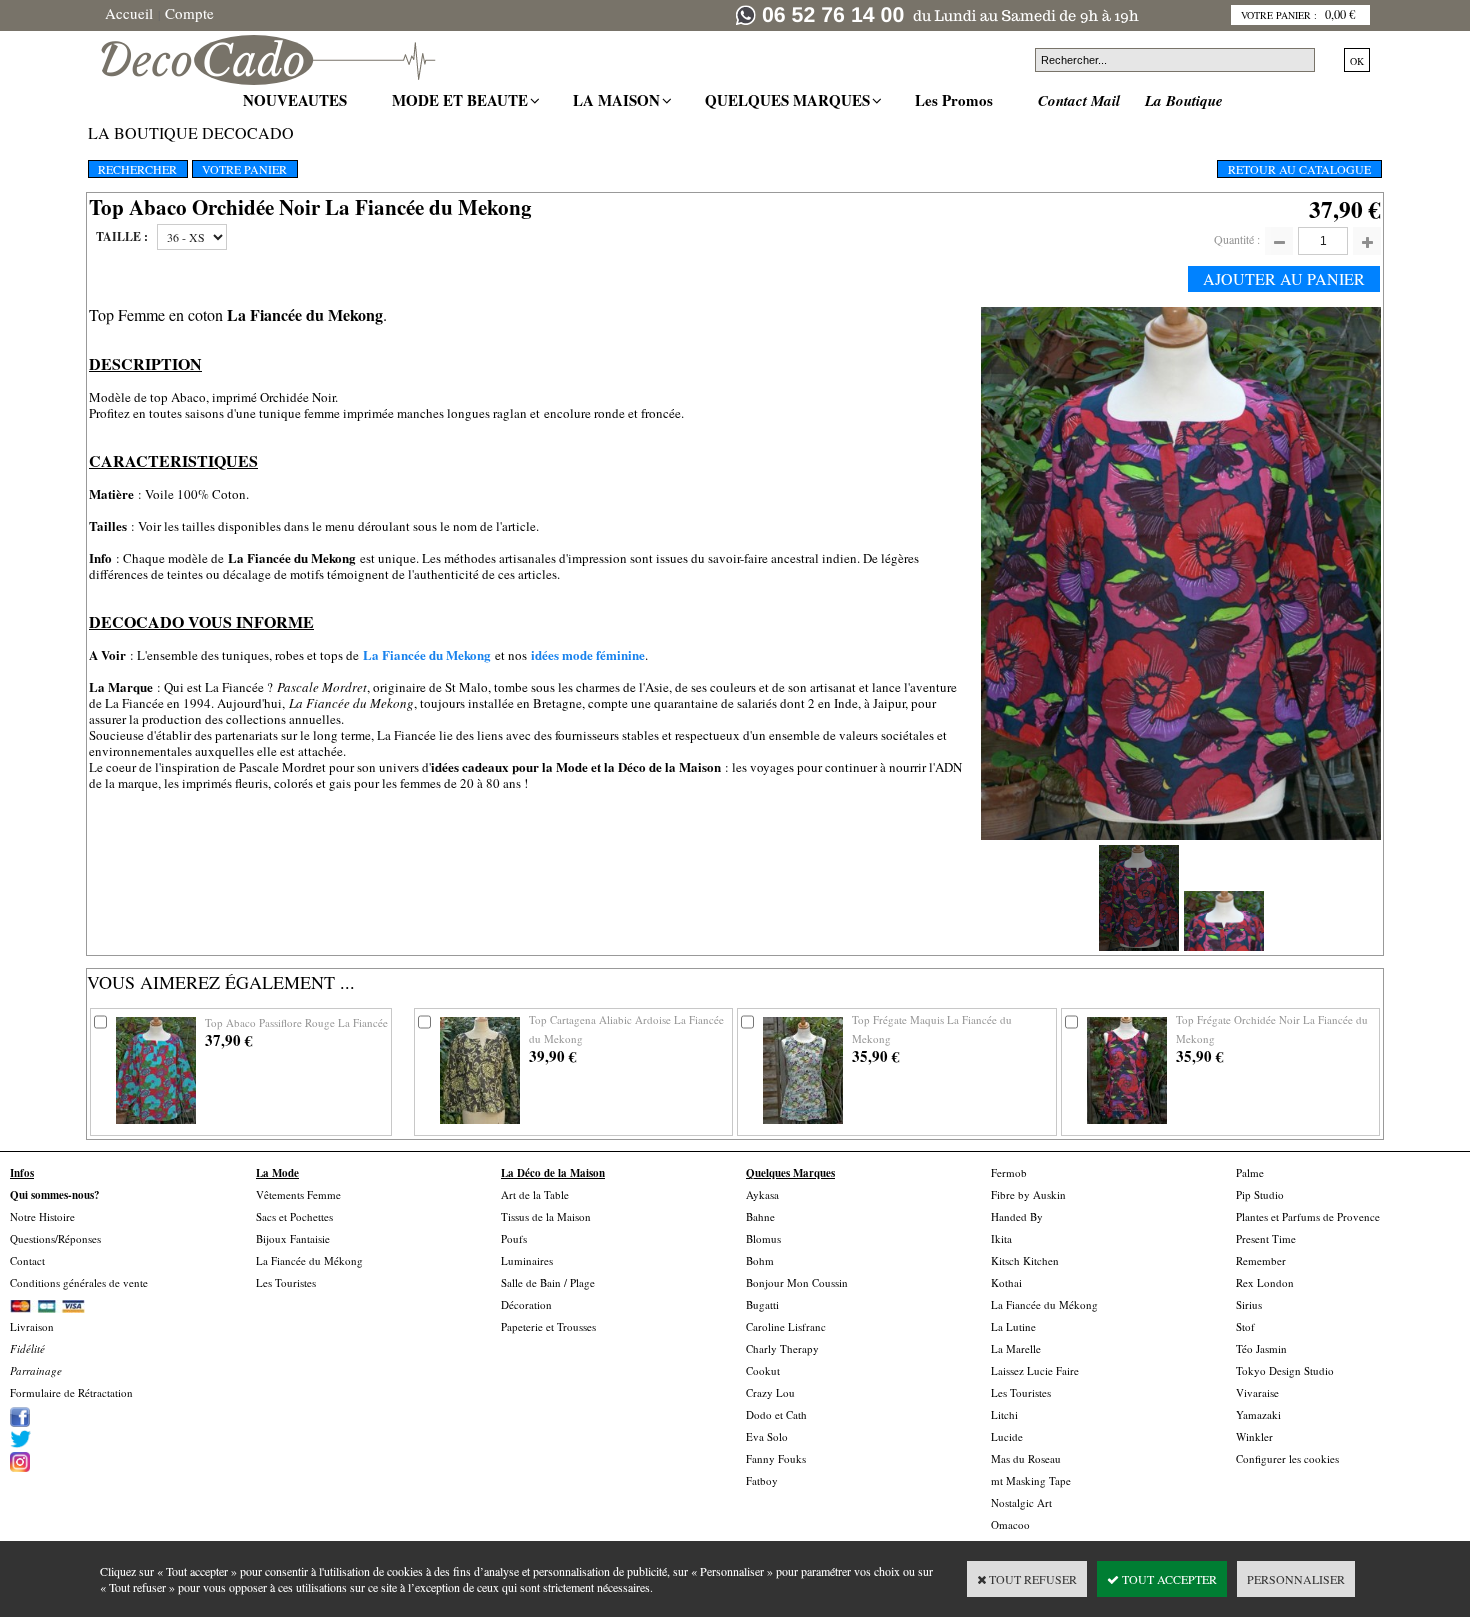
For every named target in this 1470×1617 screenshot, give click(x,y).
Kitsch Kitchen (1025, 1260)
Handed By (1017, 1216)
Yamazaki (1258, 1414)
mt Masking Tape (1031, 1480)
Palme (1250, 1172)
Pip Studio (1260, 1194)
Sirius (1249, 1304)
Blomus (763, 1238)
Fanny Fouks (776, 1458)
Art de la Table (535, 1194)
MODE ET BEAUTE (462, 100)
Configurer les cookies (1287, 1458)
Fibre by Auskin (1028, 1194)
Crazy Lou (770, 1392)
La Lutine (1013, 1326)
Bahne (760, 1216)
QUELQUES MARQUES (790, 100)
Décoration (526, 1304)
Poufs (514, 1238)
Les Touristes (286, 1282)
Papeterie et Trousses (548, 1326)
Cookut (763, 1370)
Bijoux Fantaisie (293, 1238)
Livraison (32, 1326)
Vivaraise (1257, 1392)
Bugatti (762, 1304)
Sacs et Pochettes (294, 1216)
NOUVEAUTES (297, 100)
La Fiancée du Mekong (427, 654)
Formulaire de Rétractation (71, 1392)
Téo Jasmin (1261, 1348)
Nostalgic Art (1021, 1502)
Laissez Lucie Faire (1035, 1370)
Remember (1261, 1260)
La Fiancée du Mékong (309, 1260)
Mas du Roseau (1026, 1458)
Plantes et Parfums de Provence (1308, 1216)
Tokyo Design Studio (1285, 1370)
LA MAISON (619, 100)
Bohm (760, 1260)
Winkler (1254, 1436)
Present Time (1266, 1238)
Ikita (1001, 1238)
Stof (1245, 1326)
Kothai (1006, 1282)
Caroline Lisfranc (786, 1326)
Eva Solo (767, 1436)
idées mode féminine (588, 654)
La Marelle (1016, 1348)
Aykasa (762, 1194)
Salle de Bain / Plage (548, 1282)
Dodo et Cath (776, 1414)
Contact (27, 1260)
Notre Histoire (42, 1216)
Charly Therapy (782, 1348)
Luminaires (527, 1260)
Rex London (1265, 1282)
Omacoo (1010, 1524)
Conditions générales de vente (79, 1282)
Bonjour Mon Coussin (797, 1282)
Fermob (1009, 1172)
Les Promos (956, 100)
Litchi (1004, 1414)
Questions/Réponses (55, 1238)
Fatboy (762, 1480)
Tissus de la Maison (546, 1216)
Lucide (1007, 1436)
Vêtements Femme (298, 1194)
